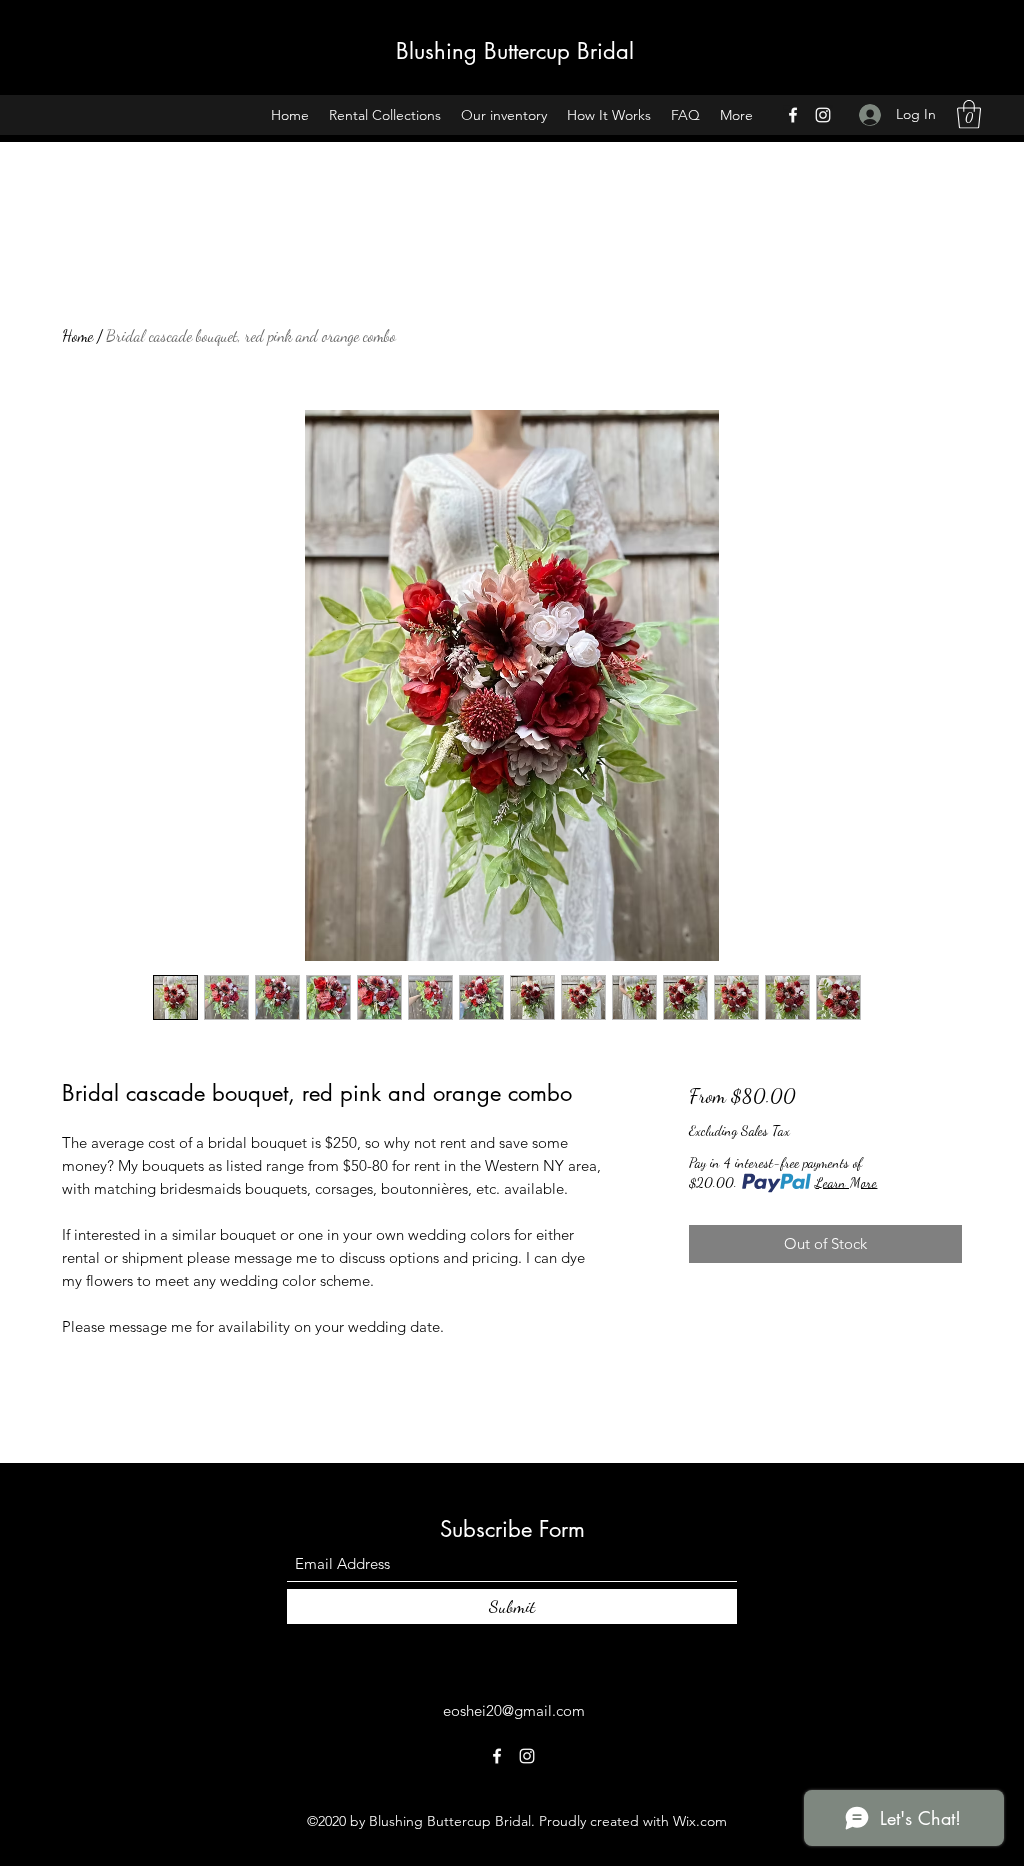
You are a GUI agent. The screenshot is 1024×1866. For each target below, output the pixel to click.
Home (77, 335)
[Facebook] (793, 115)
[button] (969, 114)
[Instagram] (823, 115)
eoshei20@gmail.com (514, 1710)
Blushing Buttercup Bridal (515, 51)
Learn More (846, 1182)
